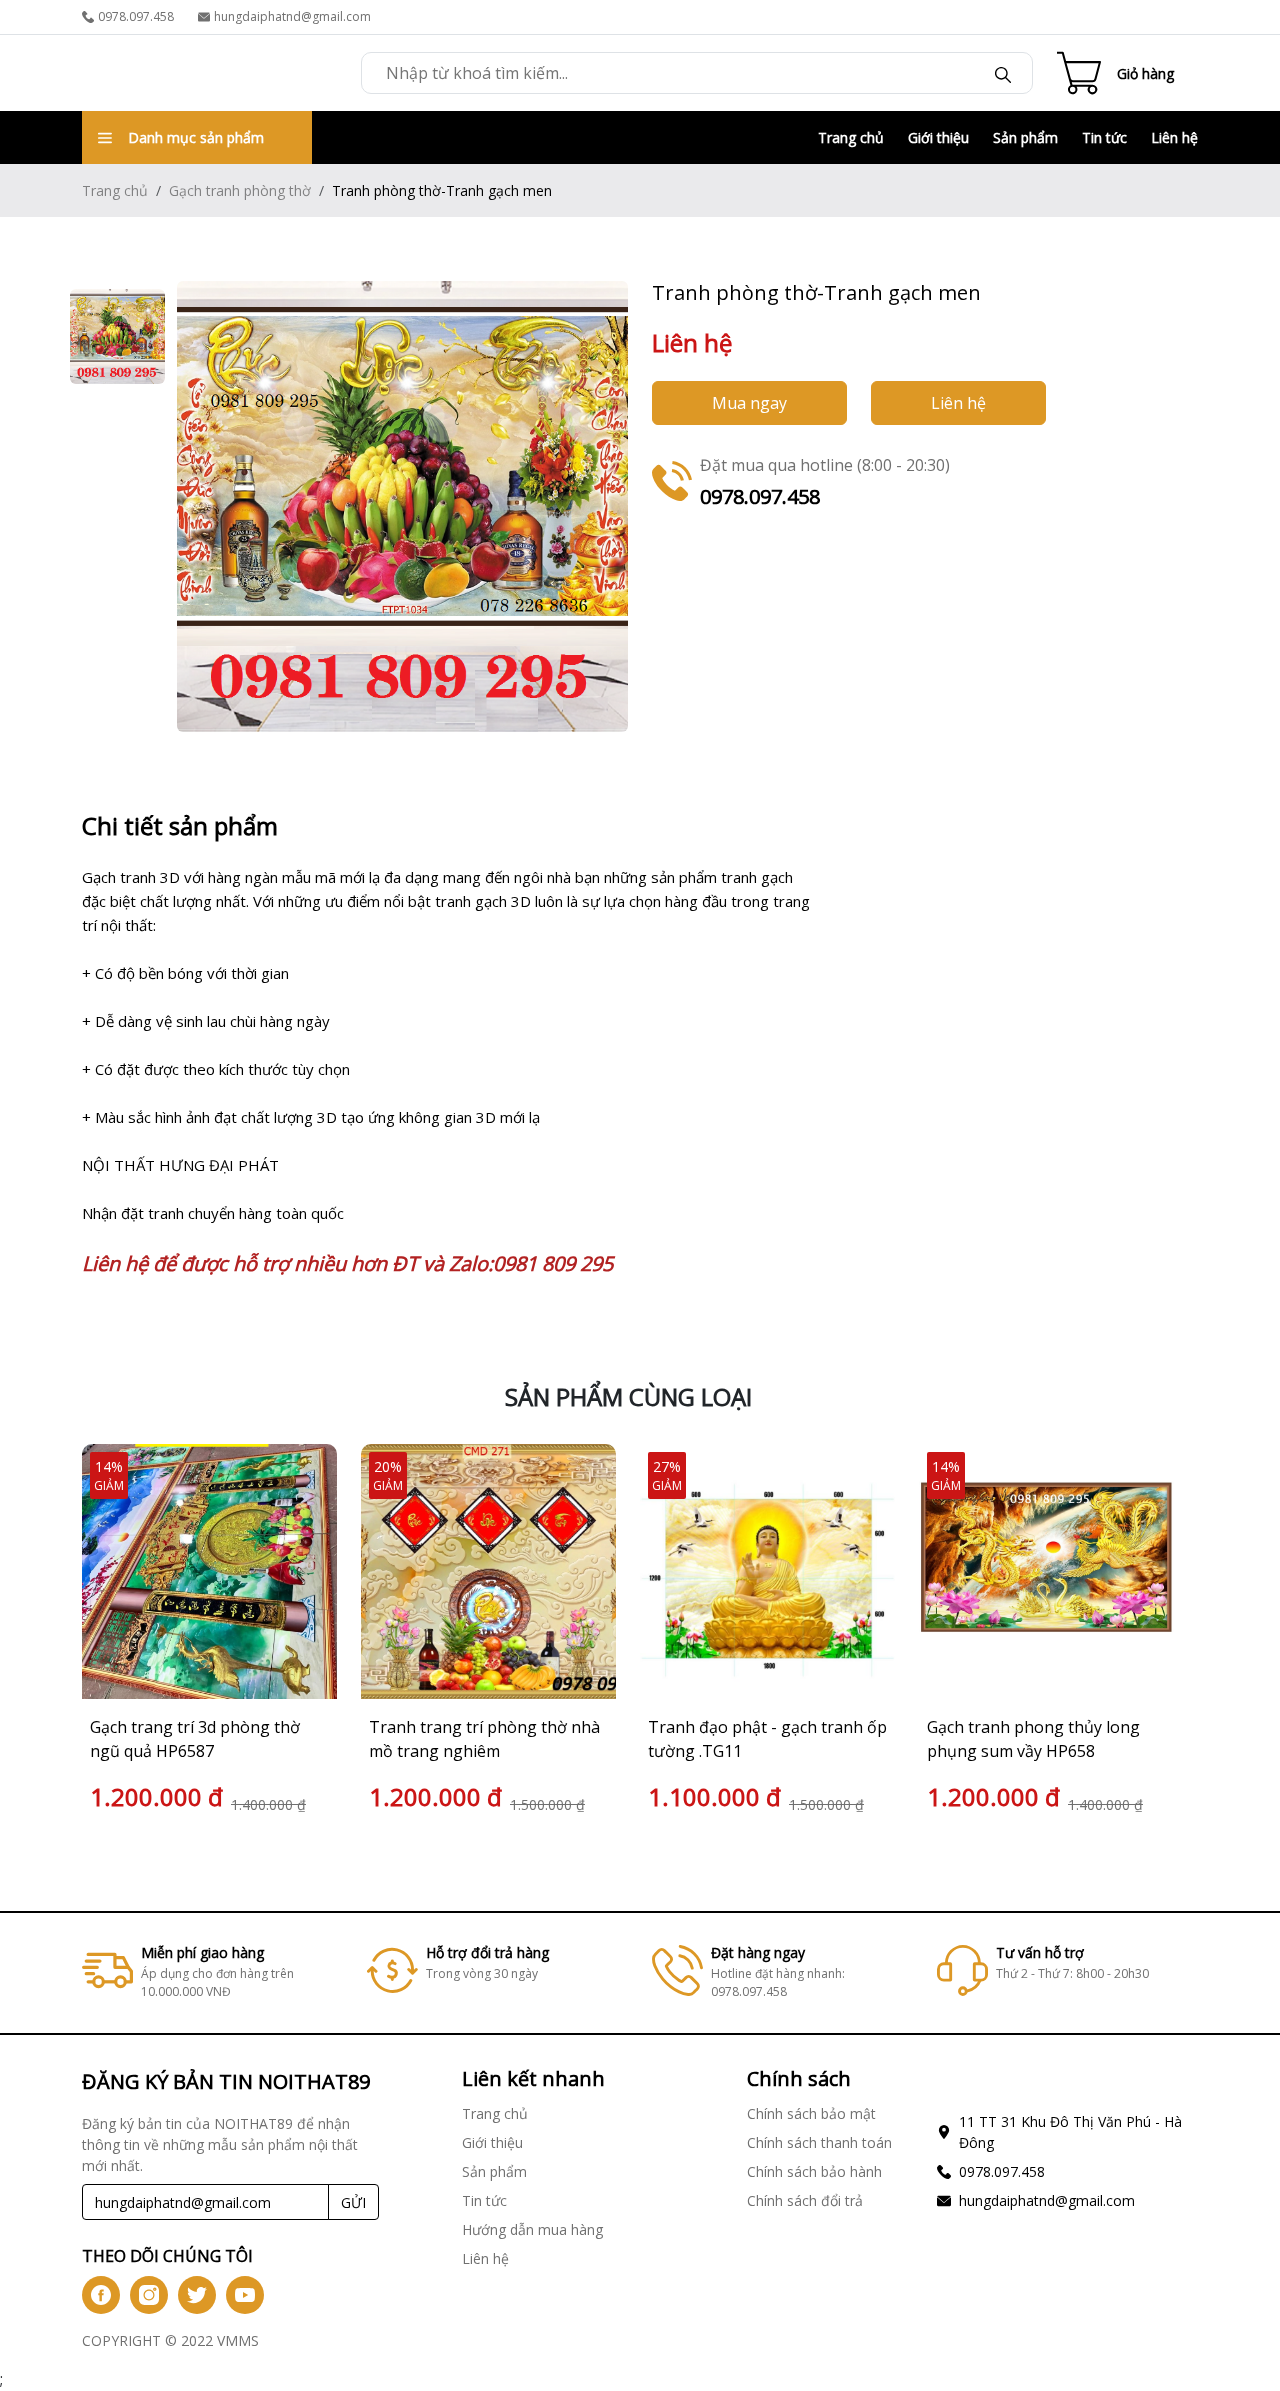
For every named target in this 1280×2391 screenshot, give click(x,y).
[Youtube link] (245, 2295)
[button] (1160, 1631)
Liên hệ (1174, 137)
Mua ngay (749, 403)
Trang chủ (851, 137)
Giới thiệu (938, 137)
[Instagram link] (149, 2295)
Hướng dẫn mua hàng (532, 2229)
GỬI (353, 2202)
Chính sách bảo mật (811, 2113)
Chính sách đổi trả (805, 2200)
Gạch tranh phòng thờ (240, 190)
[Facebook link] (101, 2295)
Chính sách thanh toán (819, 2142)
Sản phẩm (1025, 137)
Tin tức (1104, 137)
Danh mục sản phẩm (196, 137)
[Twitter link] (197, 2295)
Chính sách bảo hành (814, 2171)
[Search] (1003, 73)
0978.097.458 (136, 16)
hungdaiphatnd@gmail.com (292, 16)
